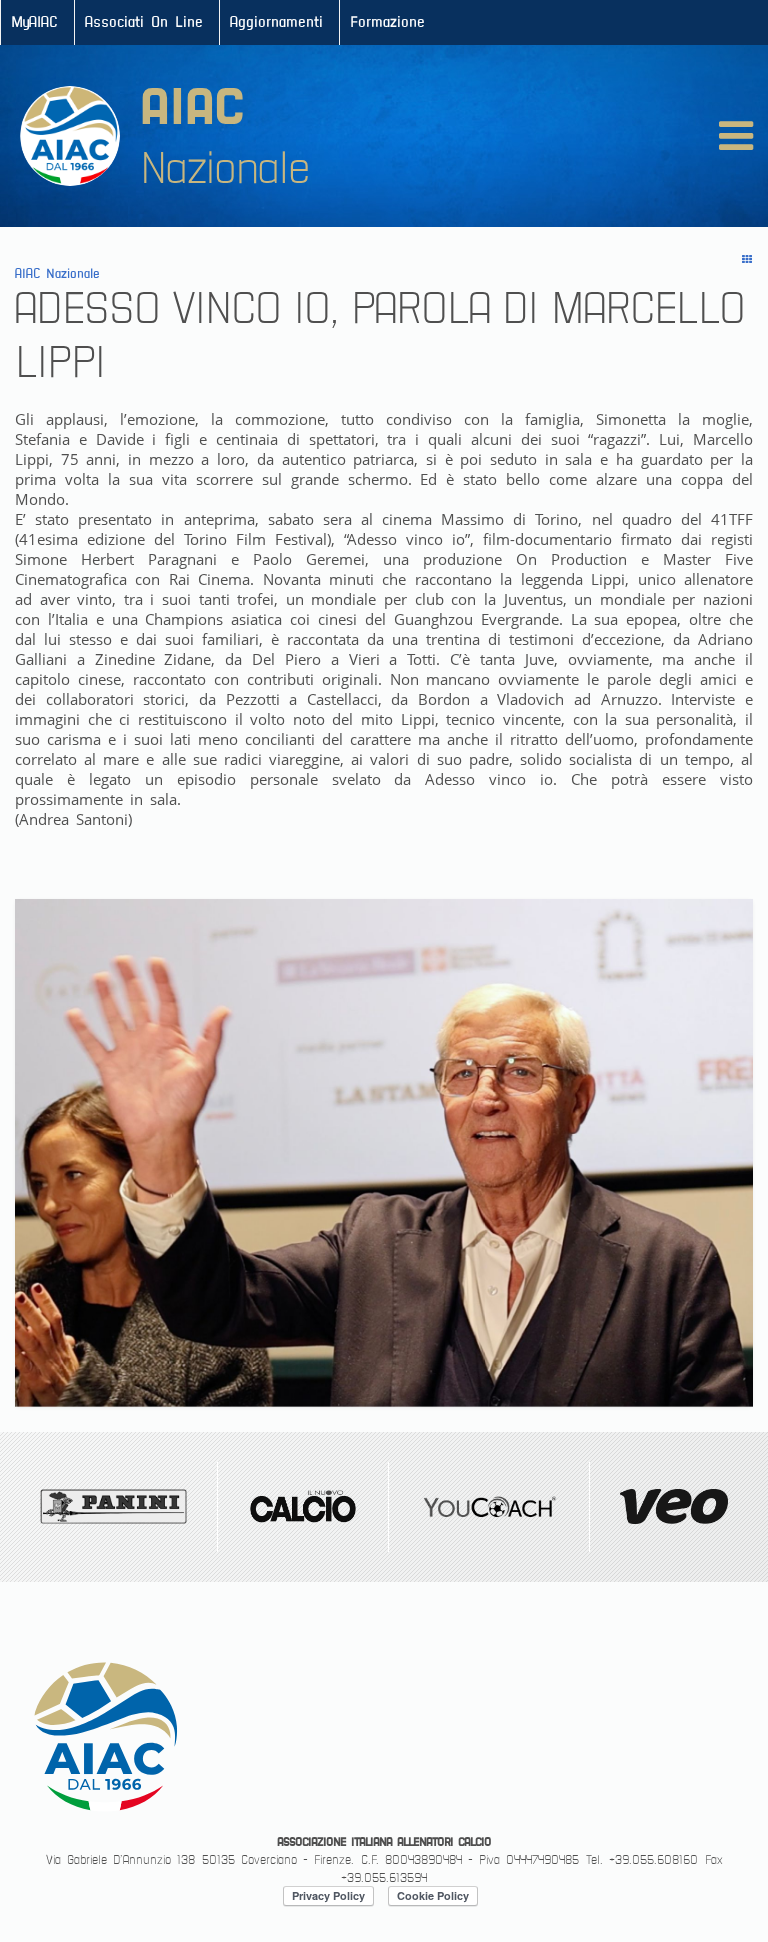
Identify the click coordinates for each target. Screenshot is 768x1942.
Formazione (387, 22)
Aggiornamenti (276, 22)
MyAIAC (34, 22)
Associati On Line (144, 22)
